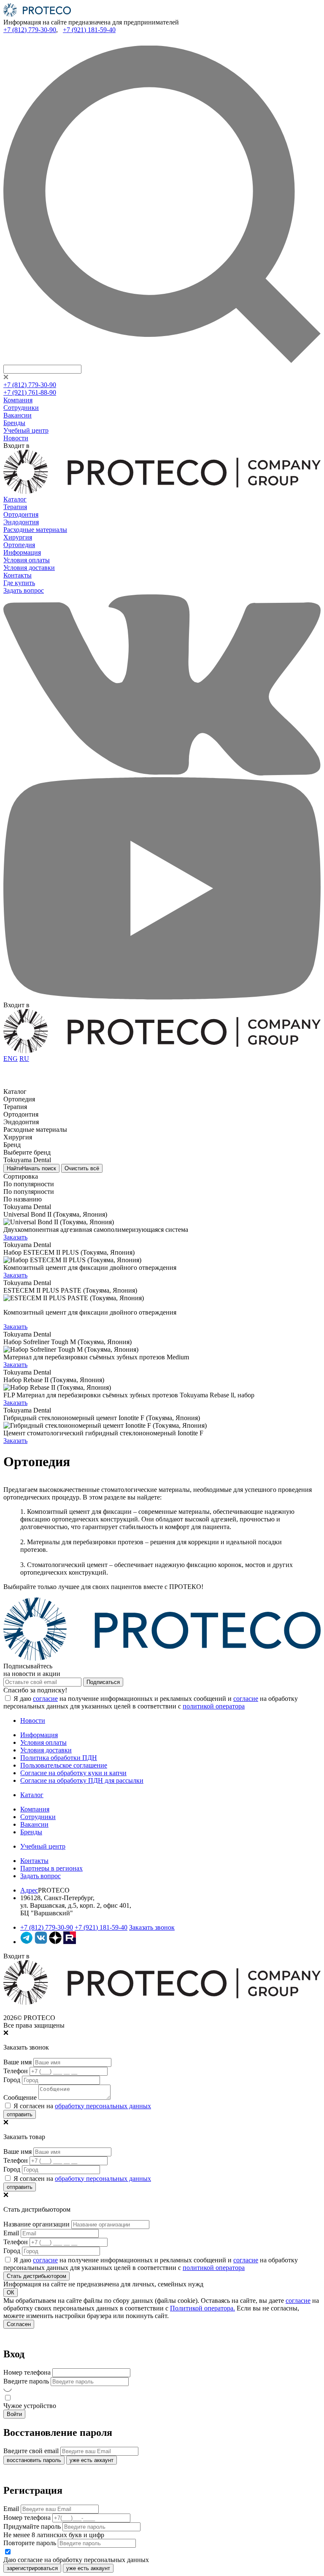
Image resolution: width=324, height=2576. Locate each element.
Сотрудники (21, 408)
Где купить (19, 583)
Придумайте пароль (32, 2526)
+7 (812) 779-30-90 (30, 30)
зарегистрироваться (32, 2568)
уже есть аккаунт (92, 2460)
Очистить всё (82, 1168)
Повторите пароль (30, 2543)
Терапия (15, 507)
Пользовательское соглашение (64, 1765)
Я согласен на (81, 2106)
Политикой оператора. (202, 2308)
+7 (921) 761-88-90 (30, 392)
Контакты (18, 575)
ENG (11, 1059)
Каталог (15, 499)
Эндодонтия (21, 522)
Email (11, 2233)
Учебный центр (26, 430)
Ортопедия (19, 545)
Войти (14, 2414)
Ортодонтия (21, 514)
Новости (16, 438)
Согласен (19, 2324)
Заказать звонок (152, 1927)
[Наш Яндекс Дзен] (55, 1942)
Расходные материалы (35, 530)
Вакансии (18, 415)
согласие (45, 1699)
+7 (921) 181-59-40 (89, 30)
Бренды (14, 423)
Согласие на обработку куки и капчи (73, 1773)
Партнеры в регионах (51, 1868)
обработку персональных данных (103, 2106)
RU (24, 1059)
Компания (18, 400)
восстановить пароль (34, 2460)
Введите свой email (31, 2451)
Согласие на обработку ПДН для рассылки (82, 1780)
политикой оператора (214, 1706)
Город (12, 2080)
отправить (20, 2114)
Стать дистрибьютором (36, 2276)
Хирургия (18, 537)
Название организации (36, 2224)
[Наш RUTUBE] (70, 1942)
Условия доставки (29, 568)
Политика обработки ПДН (59, 1758)
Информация (22, 552)
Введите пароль (26, 2381)
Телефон (16, 2071)
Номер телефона (27, 2372)
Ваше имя (18, 2062)
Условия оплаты (27, 560)
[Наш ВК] (41, 1942)
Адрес (29, 1890)
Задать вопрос (24, 590)
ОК (11, 2293)
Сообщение (20, 2097)
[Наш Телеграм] (27, 1942)
